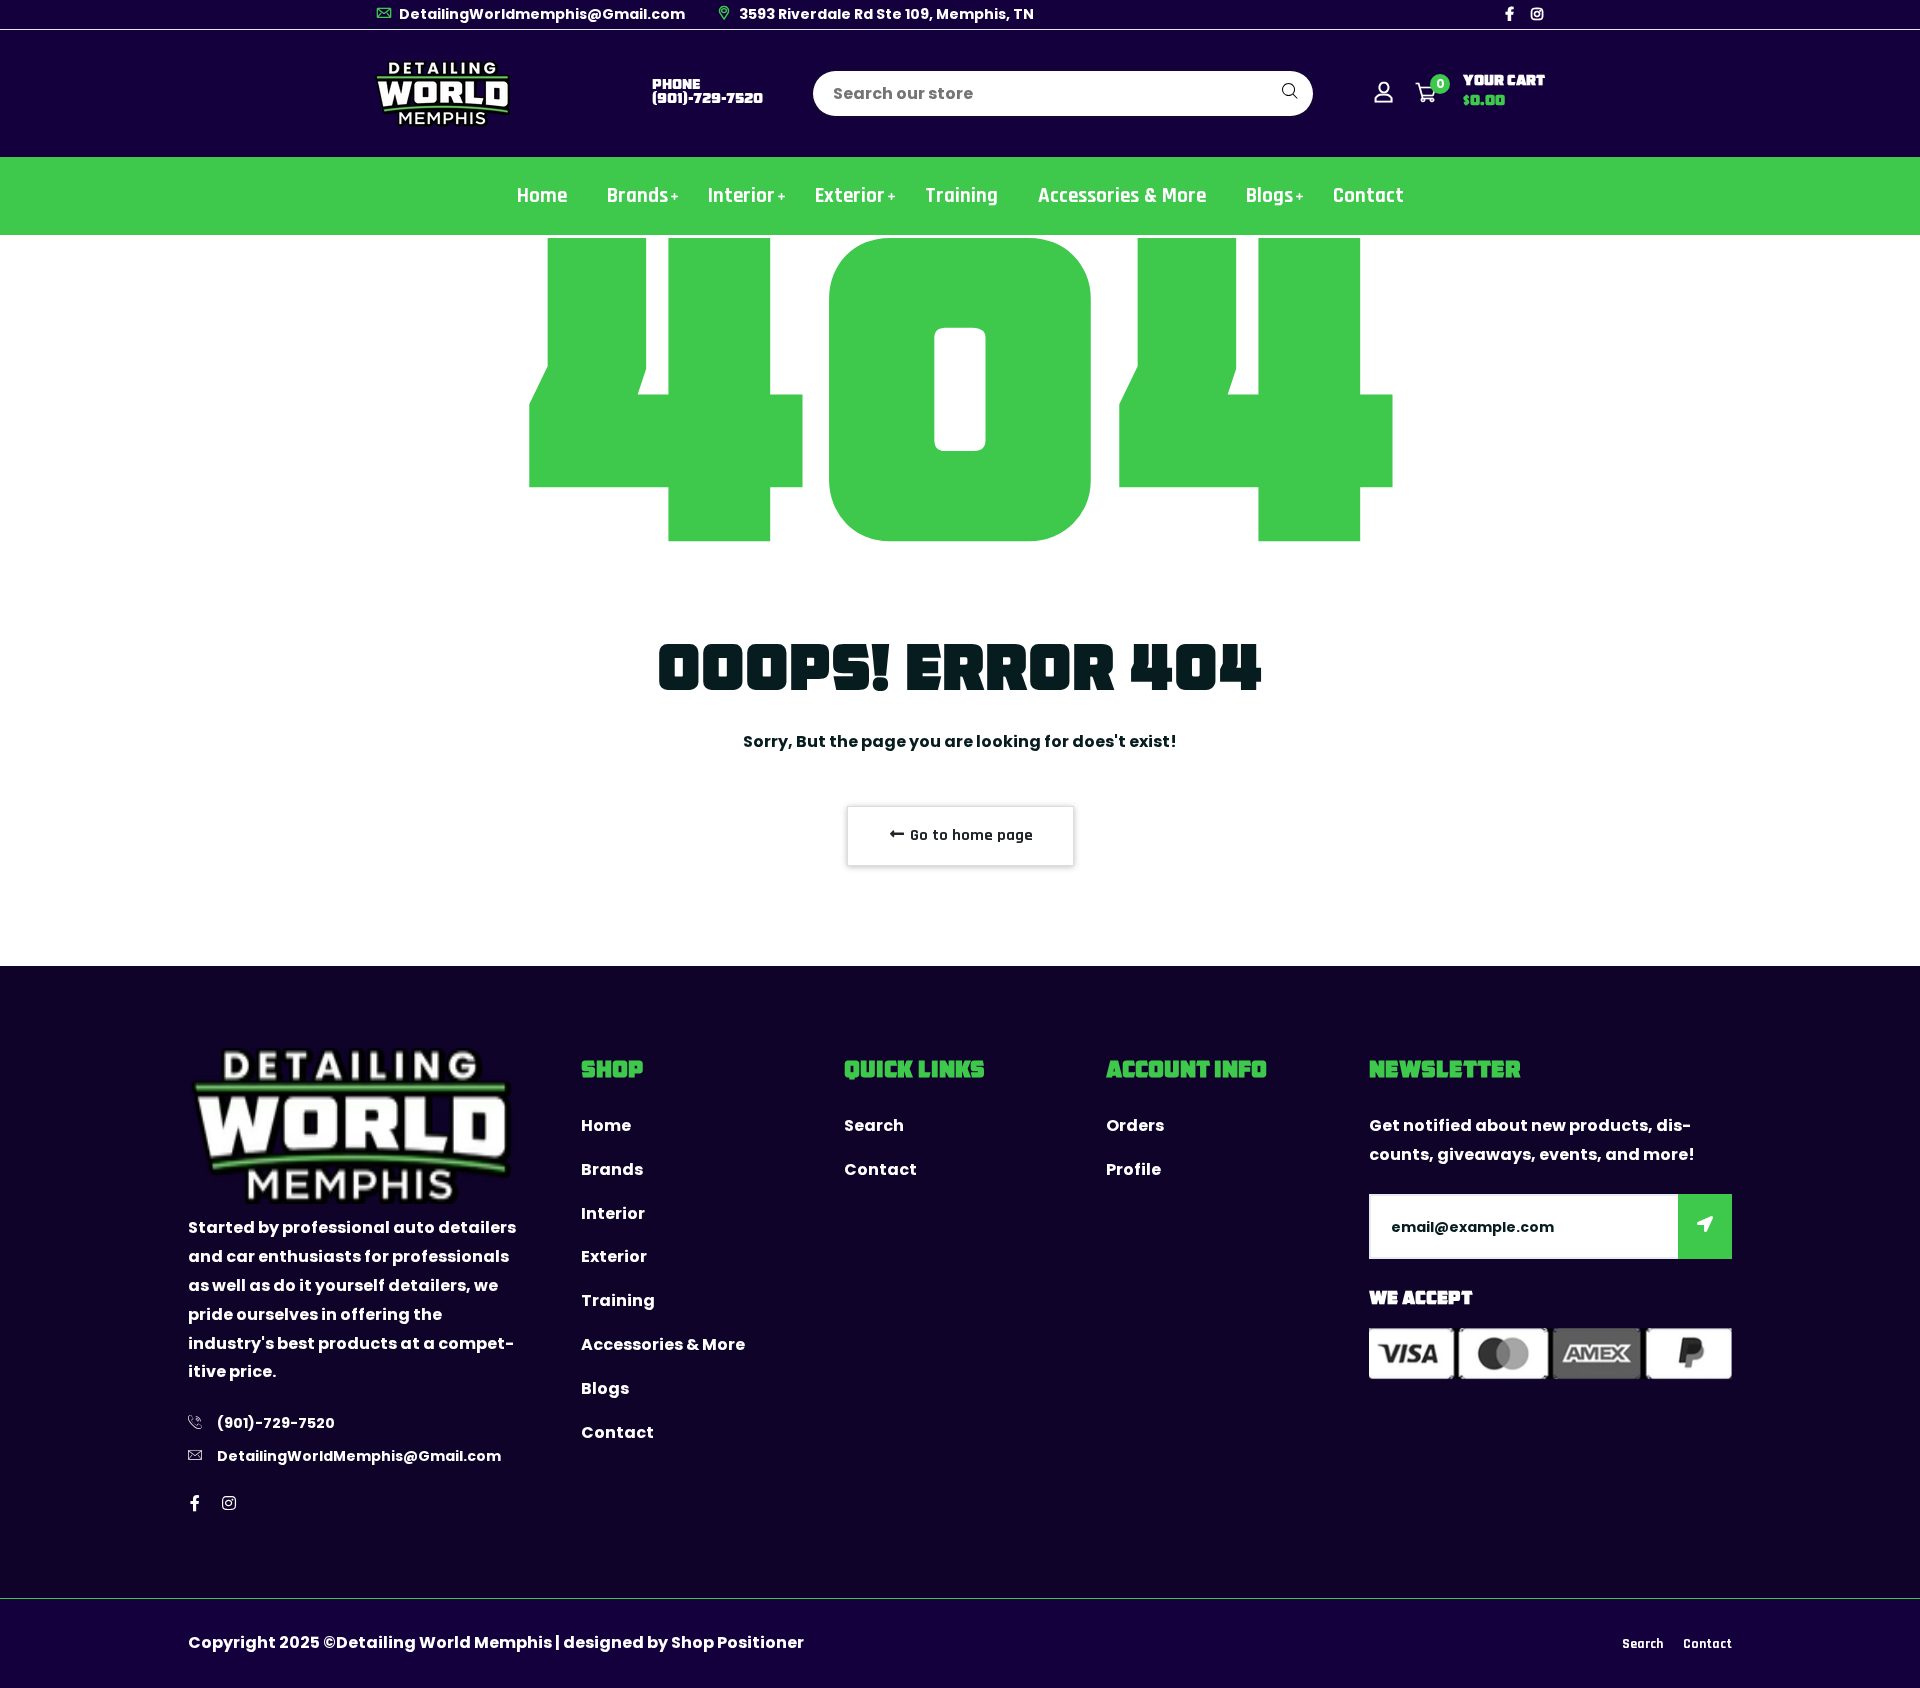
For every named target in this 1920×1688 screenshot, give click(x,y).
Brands (637, 195)
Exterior (850, 195)
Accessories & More (1122, 195)
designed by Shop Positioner (683, 1642)
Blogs (1269, 195)
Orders (1135, 1125)
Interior (741, 195)
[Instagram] (1537, 14)
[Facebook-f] (1509, 14)
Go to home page (969, 835)
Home (542, 195)
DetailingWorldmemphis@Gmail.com (540, 14)
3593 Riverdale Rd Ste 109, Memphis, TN (885, 14)
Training (961, 195)
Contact (1368, 195)
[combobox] (1063, 93)
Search (874, 1125)
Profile (1133, 1169)
